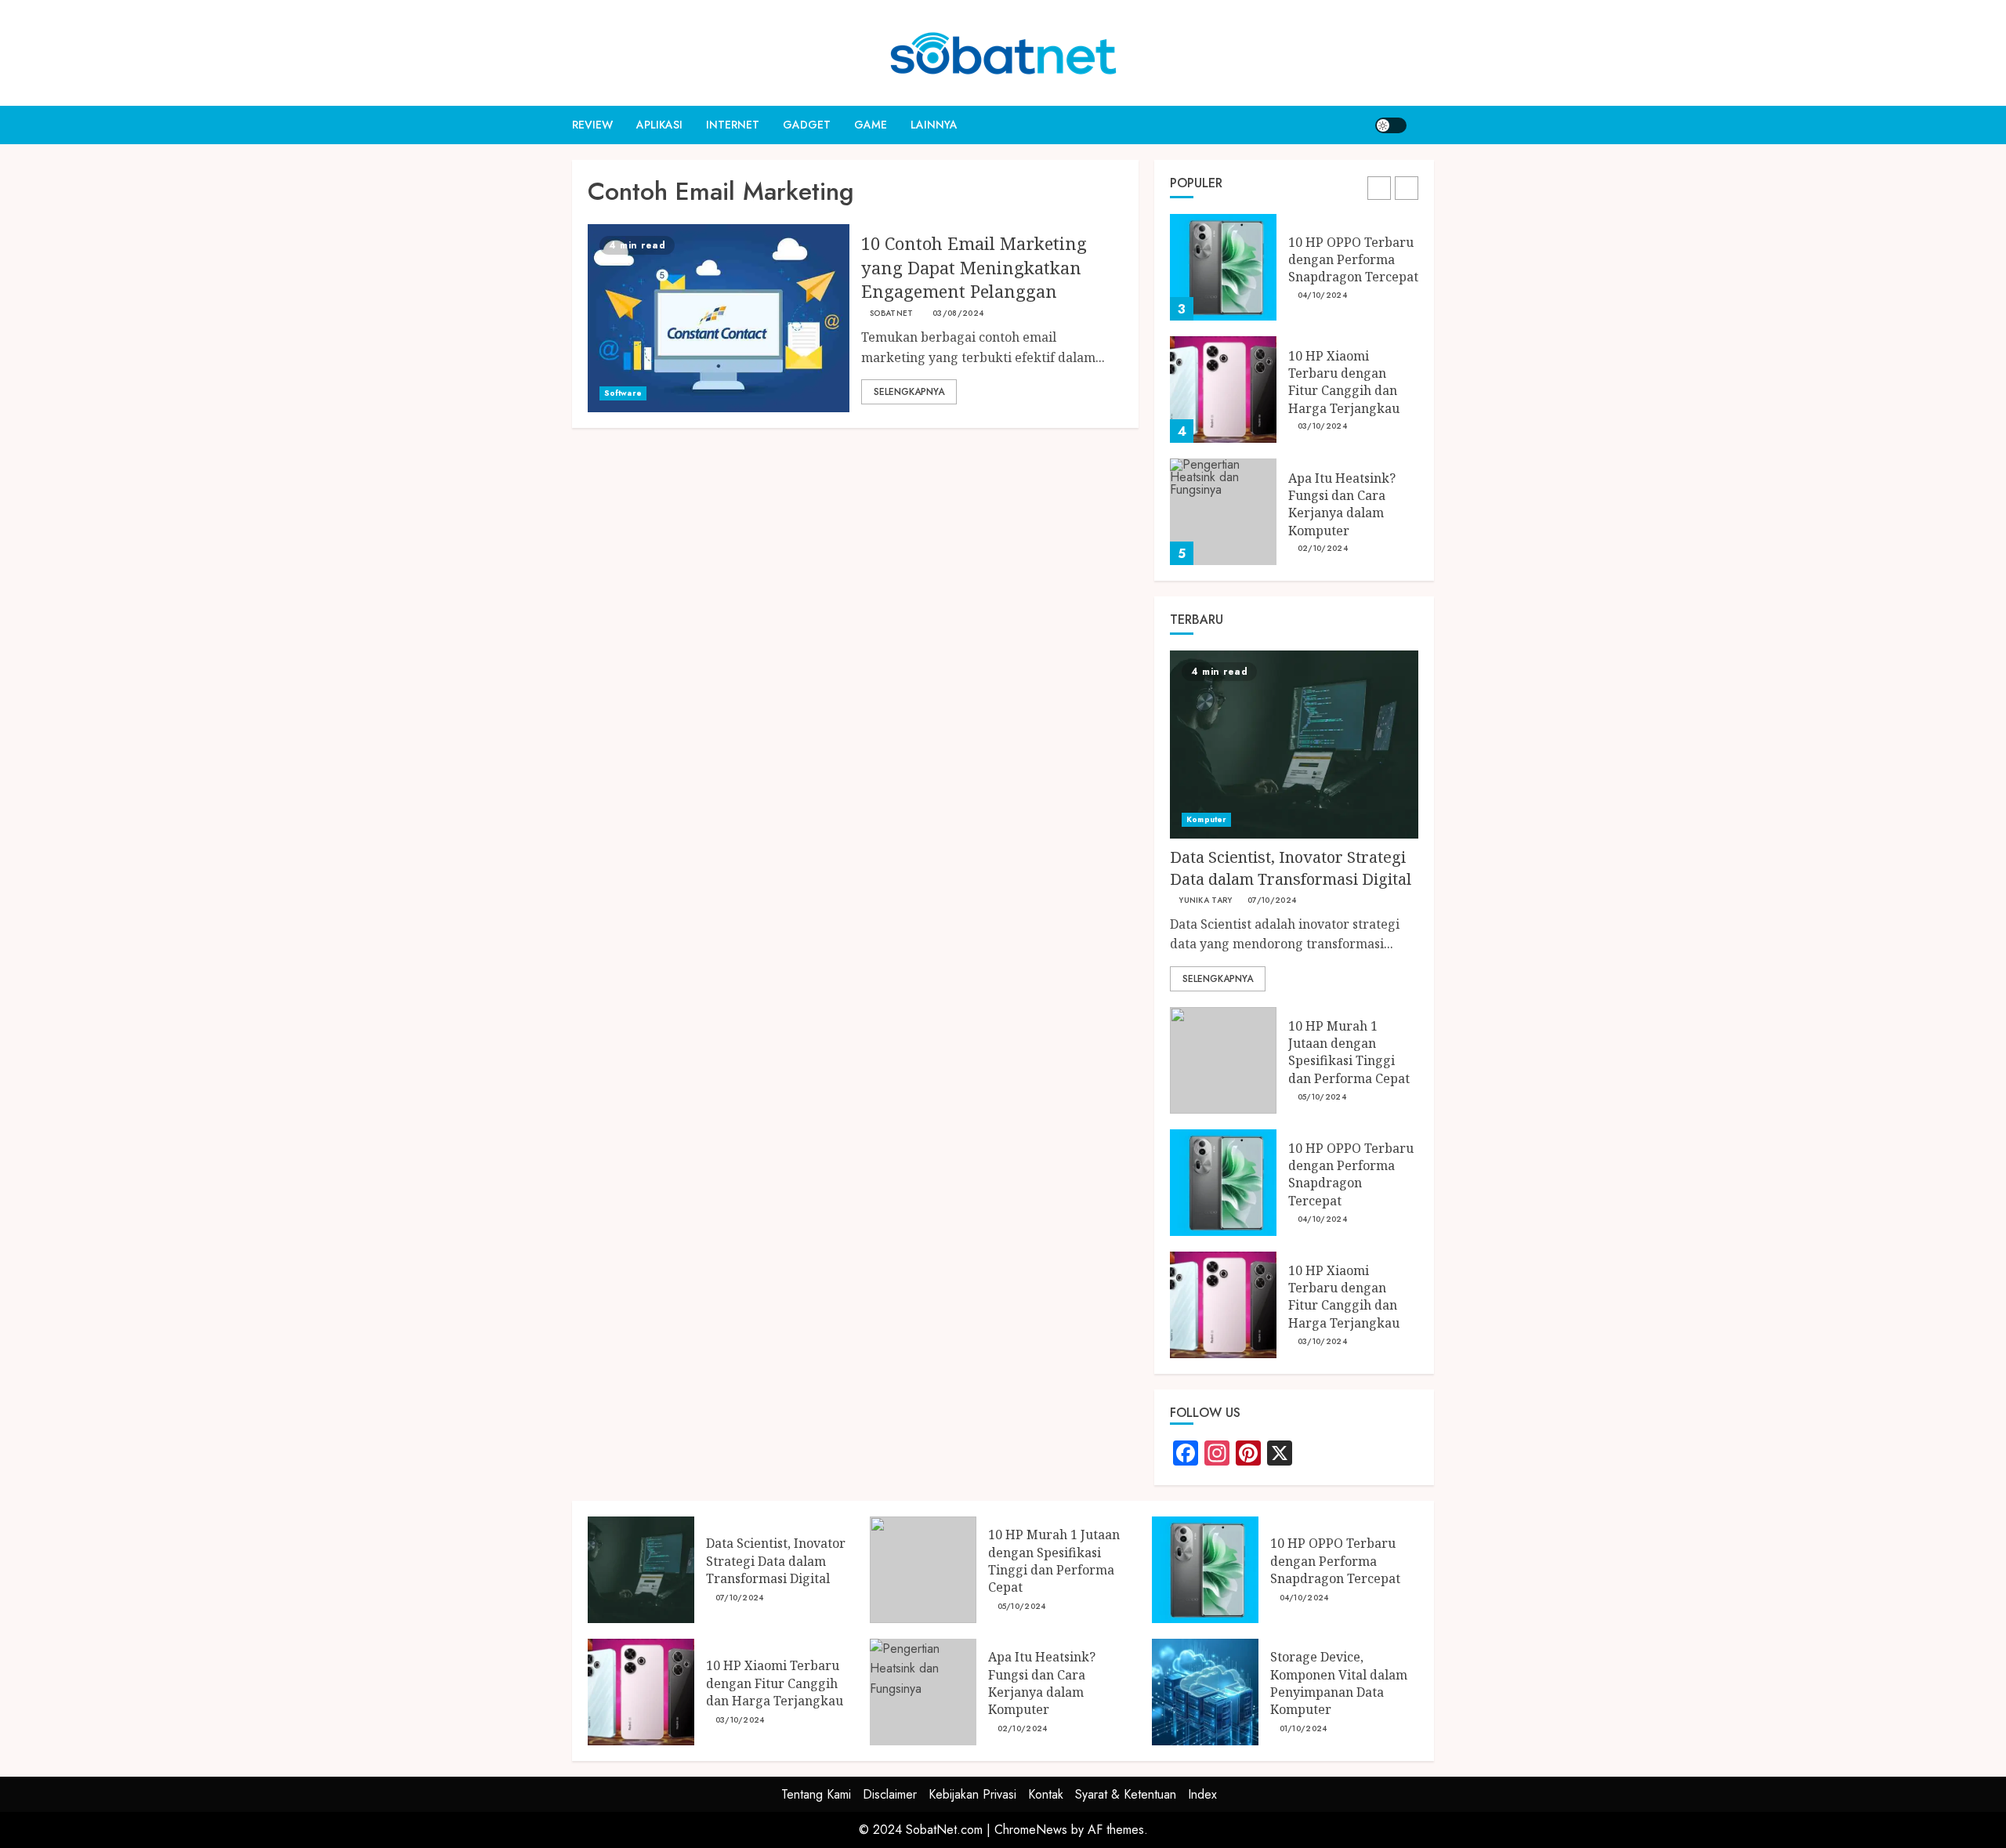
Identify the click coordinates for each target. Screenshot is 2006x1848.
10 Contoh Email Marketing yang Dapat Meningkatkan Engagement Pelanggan (974, 267)
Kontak (1046, 1794)
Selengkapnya (909, 392)
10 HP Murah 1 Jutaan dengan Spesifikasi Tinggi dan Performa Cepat (1349, 1052)
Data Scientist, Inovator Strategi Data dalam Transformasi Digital (1291, 868)
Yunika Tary (1205, 900)
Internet (733, 125)
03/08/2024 (958, 313)
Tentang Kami (816, 1794)
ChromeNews (1031, 1830)
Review (592, 125)
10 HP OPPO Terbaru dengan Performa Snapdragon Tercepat (1353, 260)
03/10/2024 (1322, 426)
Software (623, 393)
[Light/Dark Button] (1391, 125)
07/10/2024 (1272, 900)
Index (1202, 1794)
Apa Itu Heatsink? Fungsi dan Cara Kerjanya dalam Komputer (1342, 504)
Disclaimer (890, 1794)
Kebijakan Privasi (972, 1794)
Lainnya (934, 125)
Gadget (807, 125)
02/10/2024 (1323, 549)
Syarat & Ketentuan (1126, 1794)
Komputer (1206, 819)
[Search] (1424, 125)
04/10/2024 (1322, 295)
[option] (1294, 275)
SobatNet (891, 313)
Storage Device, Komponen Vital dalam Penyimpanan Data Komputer (1339, 1683)
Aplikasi (659, 125)
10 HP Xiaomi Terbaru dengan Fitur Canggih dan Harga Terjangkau (1344, 382)
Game (871, 125)
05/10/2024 (1322, 1097)
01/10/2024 (1304, 1729)
